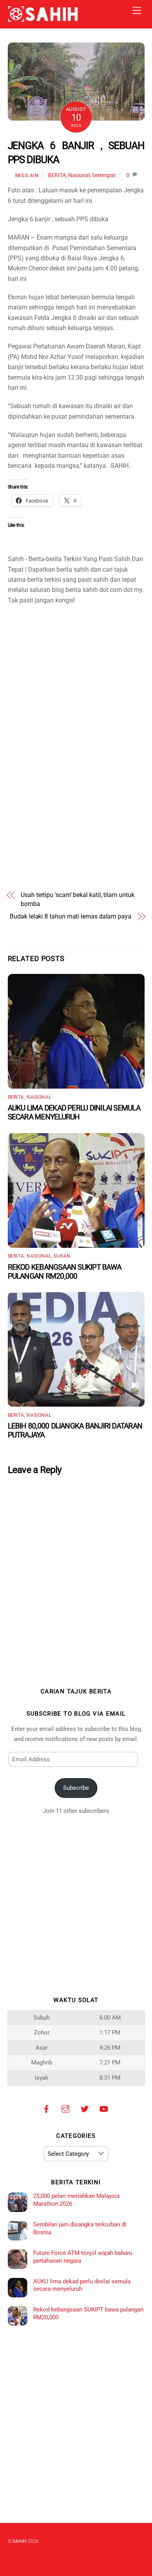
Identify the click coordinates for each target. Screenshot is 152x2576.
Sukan (62, 1256)
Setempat (104, 175)
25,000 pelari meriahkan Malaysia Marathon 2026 (76, 2200)
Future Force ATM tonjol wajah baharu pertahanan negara (83, 2257)
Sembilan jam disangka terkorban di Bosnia (80, 2228)
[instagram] (65, 2108)
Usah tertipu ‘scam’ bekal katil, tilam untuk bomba (77, 899)
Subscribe (76, 1788)
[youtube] (104, 2108)
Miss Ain (27, 175)
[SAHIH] (43, 19)
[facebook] (46, 2108)
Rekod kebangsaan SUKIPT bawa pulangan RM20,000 (65, 1272)
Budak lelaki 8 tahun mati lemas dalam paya (71, 916)
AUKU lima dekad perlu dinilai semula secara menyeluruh (74, 1112)
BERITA (57, 175)
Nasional (79, 175)
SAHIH (19, 2541)
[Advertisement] (76, 663)
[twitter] (85, 2108)
